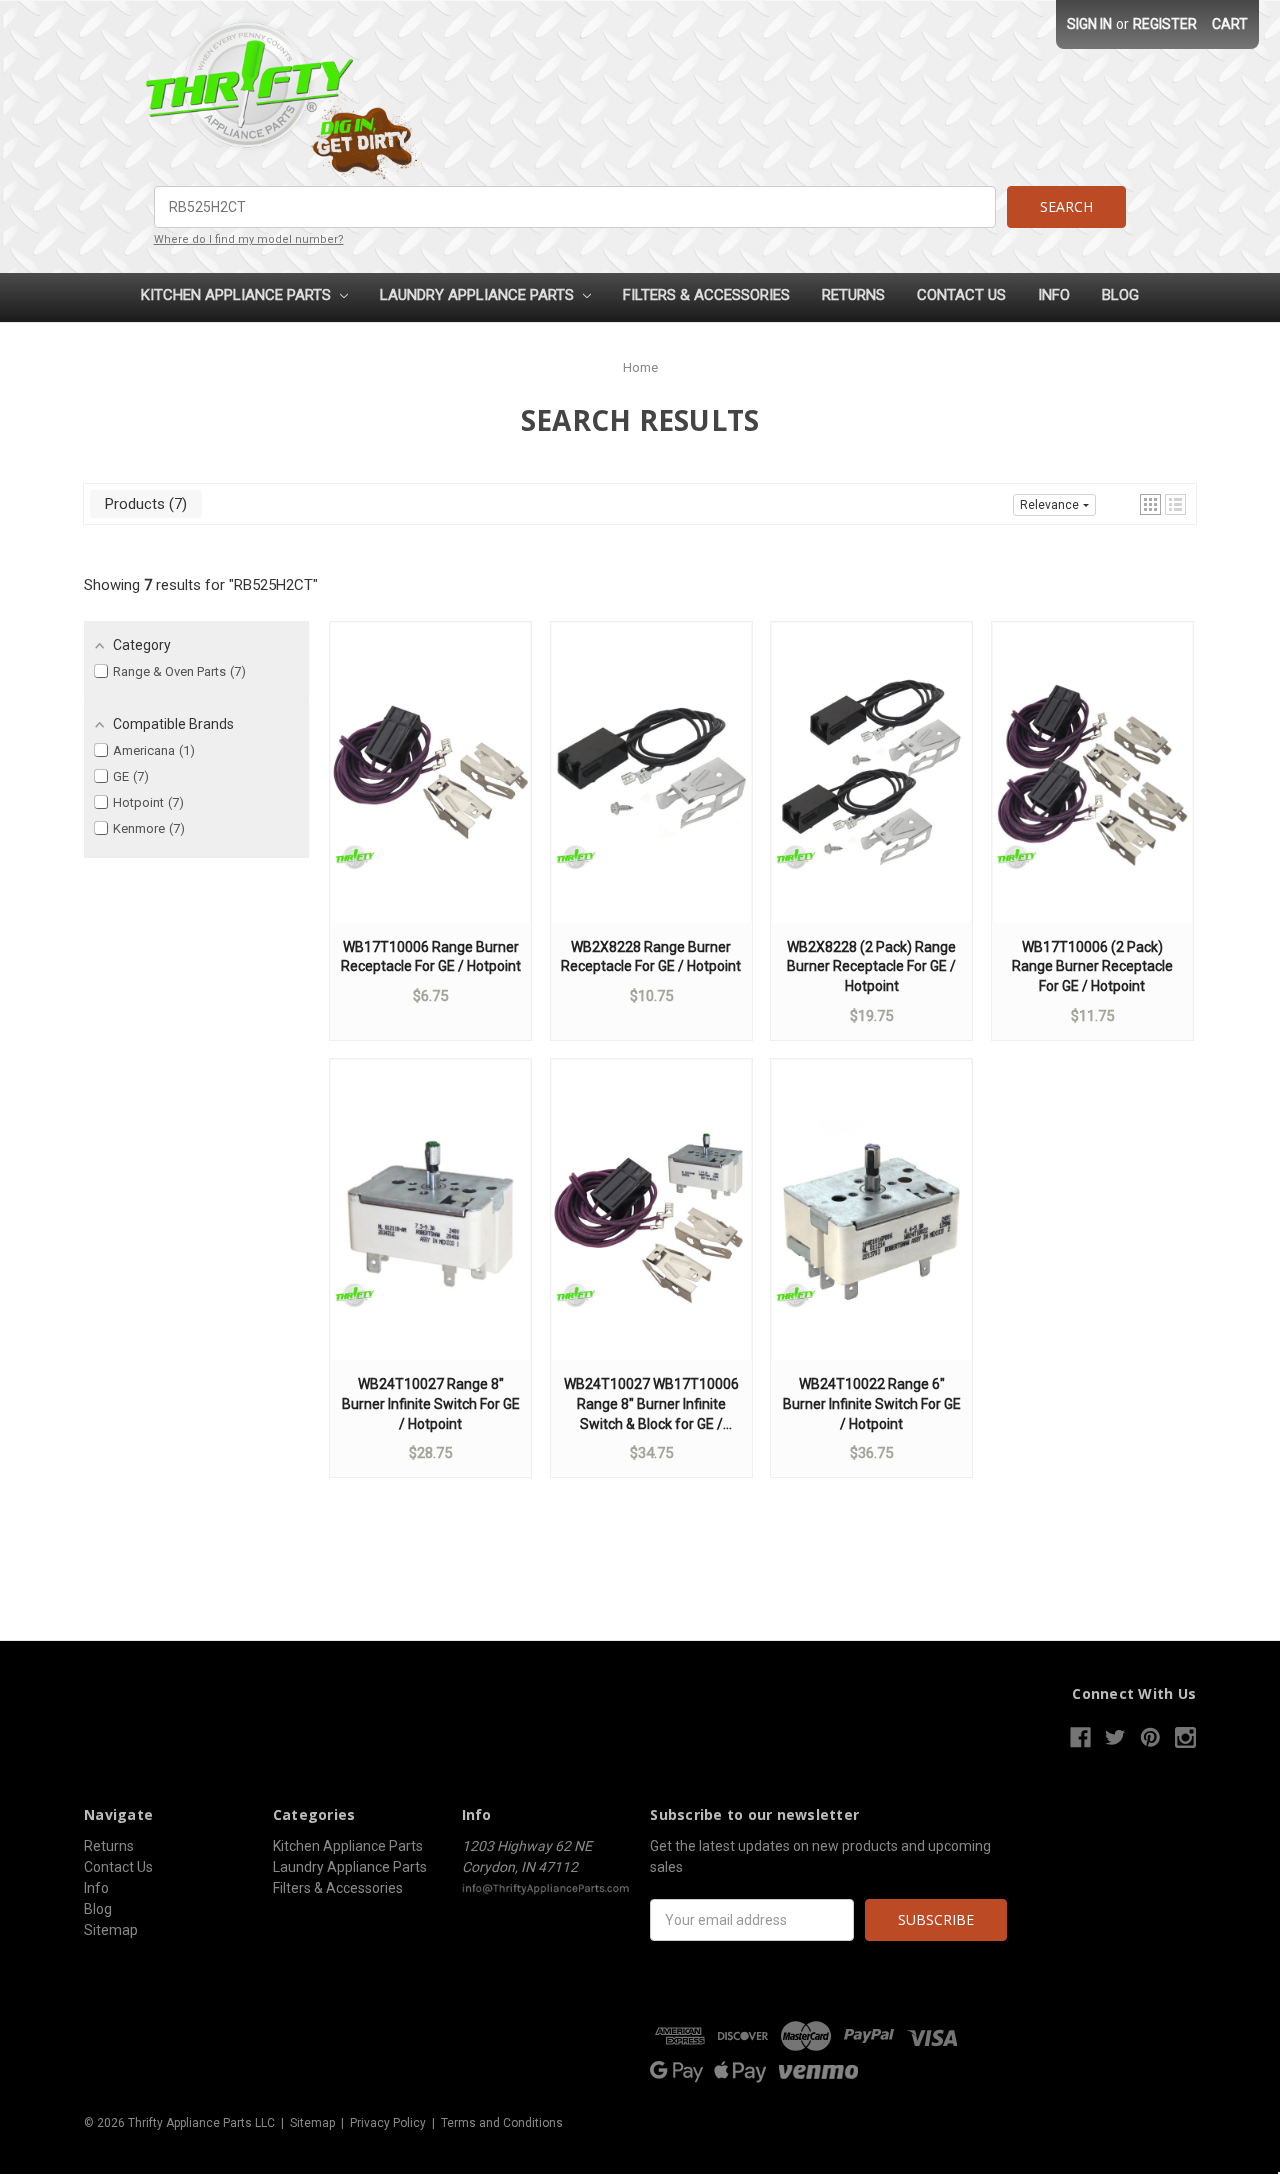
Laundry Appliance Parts (479, 295)
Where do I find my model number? (249, 239)
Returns (853, 295)
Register (1165, 24)
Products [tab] (143, 504)
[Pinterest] (1150, 1737)
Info (1054, 295)
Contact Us (961, 295)
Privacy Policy (388, 2123)
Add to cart (431, 792)
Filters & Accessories (706, 295)
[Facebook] (1080, 1737)
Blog (1120, 295)
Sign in (1089, 24)
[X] (1115, 1737)
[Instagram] (1185, 1737)
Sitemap (111, 1930)
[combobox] (575, 207)
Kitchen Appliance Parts (238, 295)
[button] (1150, 504)
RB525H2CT (273, 585)
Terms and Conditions (502, 2123)
